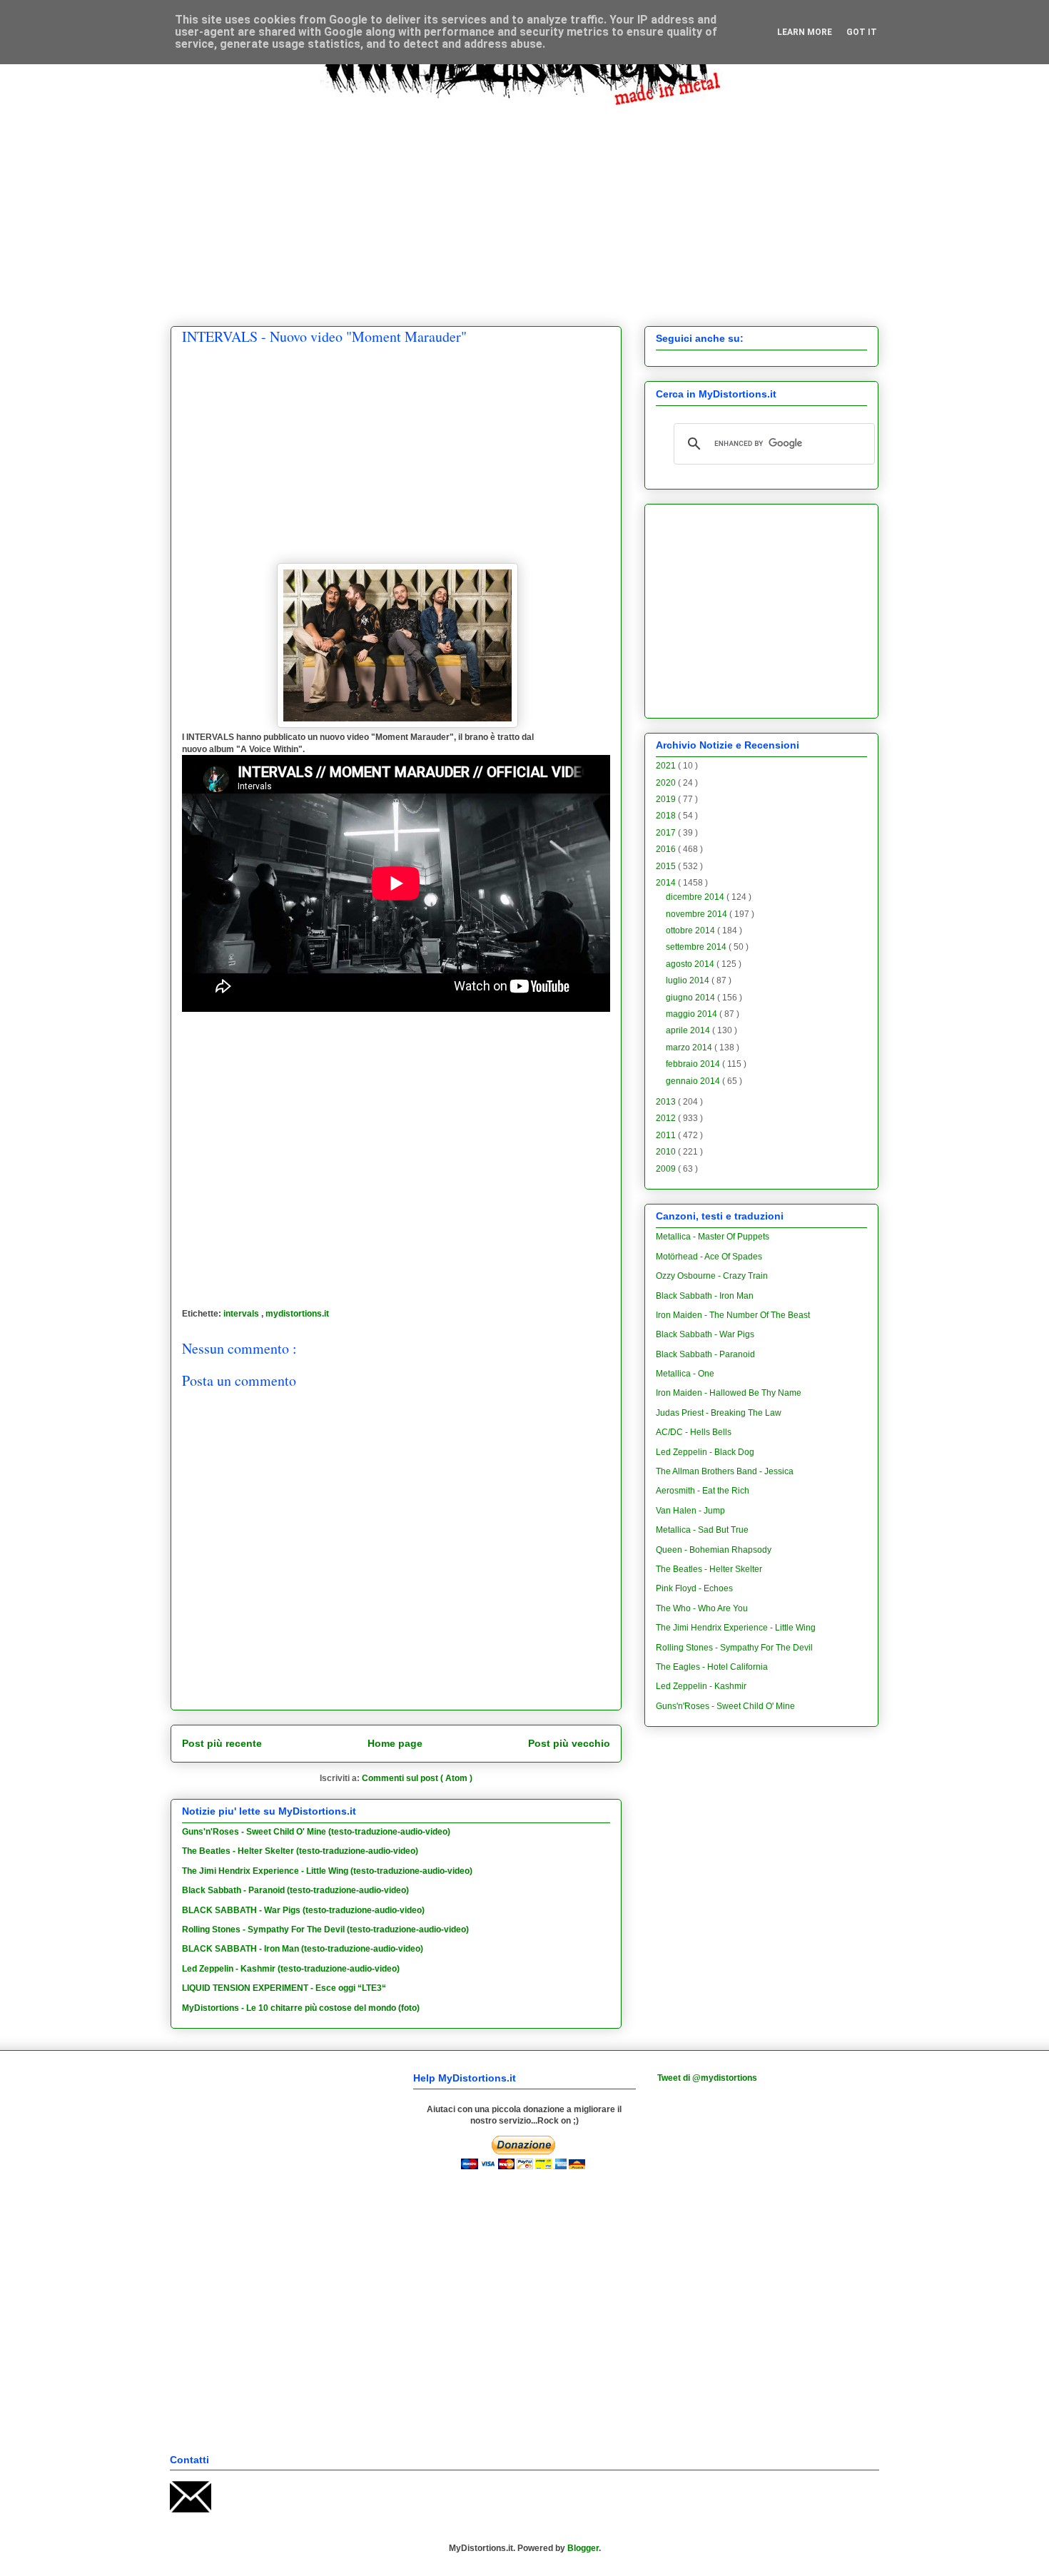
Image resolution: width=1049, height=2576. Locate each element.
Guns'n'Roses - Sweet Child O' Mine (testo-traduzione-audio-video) (316, 1832)
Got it (862, 32)
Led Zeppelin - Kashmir (701, 1686)
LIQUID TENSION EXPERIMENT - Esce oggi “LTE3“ (284, 1988)
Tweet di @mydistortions (707, 2078)
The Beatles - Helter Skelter (709, 1569)
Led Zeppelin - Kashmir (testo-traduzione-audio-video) (291, 1969)
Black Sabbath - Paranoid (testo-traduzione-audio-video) (295, 1890)
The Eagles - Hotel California (712, 1667)
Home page (395, 1743)
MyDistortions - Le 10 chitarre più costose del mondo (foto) (301, 2008)
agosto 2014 (691, 964)
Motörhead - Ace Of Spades (709, 1257)
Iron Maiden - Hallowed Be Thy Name (729, 1393)
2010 (667, 1152)
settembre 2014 (697, 947)
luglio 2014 (689, 980)
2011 (667, 1135)
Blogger (583, 2548)
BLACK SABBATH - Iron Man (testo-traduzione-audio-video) (303, 1949)
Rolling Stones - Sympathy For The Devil (734, 1648)
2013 (667, 1102)
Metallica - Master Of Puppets (713, 1237)
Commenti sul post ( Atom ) (417, 1778)
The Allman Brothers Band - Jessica (725, 1471)
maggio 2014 (693, 1014)
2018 (667, 816)
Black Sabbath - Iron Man (705, 1296)
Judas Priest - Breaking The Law (719, 1413)
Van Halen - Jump (690, 1511)
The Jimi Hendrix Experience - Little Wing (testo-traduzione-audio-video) (327, 1871)
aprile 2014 (689, 1030)
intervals (242, 1314)
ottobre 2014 (691, 930)
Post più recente (222, 1743)
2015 (667, 866)
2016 (667, 849)
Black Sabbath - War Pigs (705, 1334)
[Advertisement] (524, 205)
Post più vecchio (569, 1743)
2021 (667, 766)
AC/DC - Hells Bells (694, 1432)
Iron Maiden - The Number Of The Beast (733, 1315)
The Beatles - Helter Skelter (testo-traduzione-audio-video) (300, 1851)
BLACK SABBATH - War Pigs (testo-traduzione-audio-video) (303, 1910)
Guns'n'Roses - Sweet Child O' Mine (725, 1706)
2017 (667, 833)
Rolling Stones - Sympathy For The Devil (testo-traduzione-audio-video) (325, 1930)
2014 (667, 883)
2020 (667, 783)
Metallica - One (685, 1374)
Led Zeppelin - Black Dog (705, 1452)
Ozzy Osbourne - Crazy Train (712, 1276)
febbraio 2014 (694, 1064)
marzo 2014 (690, 1048)
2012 (667, 1118)
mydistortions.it (297, 1314)
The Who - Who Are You (702, 1608)
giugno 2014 (691, 998)
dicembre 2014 (696, 897)
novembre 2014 (698, 914)
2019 (667, 799)
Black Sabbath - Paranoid (705, 1354)
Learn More (805, 32)
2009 (667, 1169)
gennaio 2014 (694, 1081)
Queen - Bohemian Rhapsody (714, 1550)
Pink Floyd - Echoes (694, 1588)
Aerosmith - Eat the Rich (703, 1491)
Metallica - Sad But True (702, 1530)
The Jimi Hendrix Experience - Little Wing (736, 1628)
